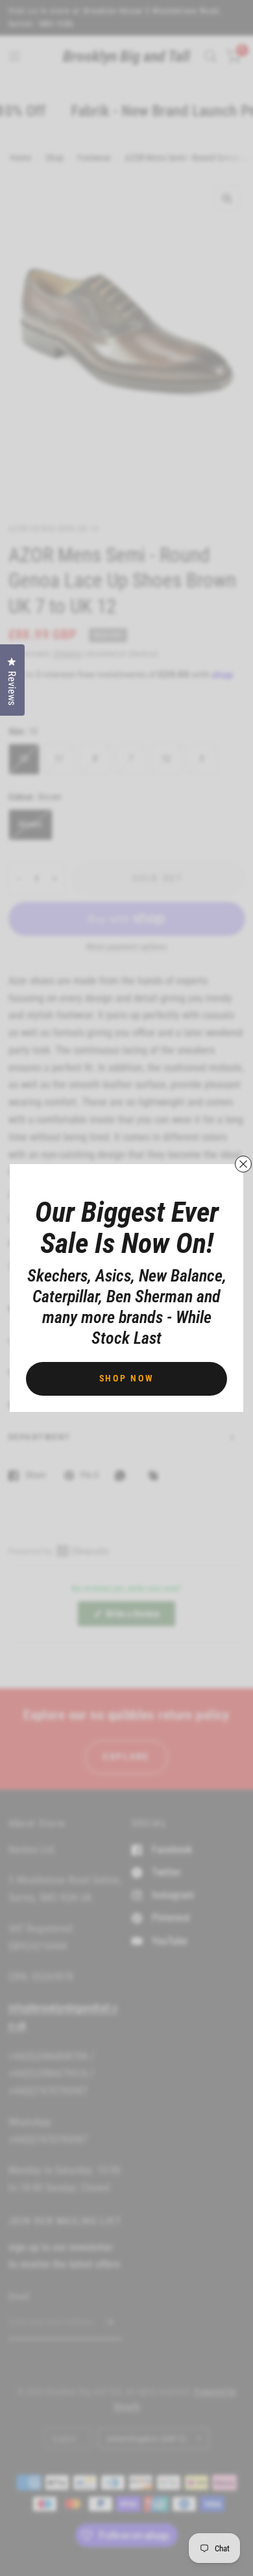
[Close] (243, 1164)
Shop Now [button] (127, 1378)
